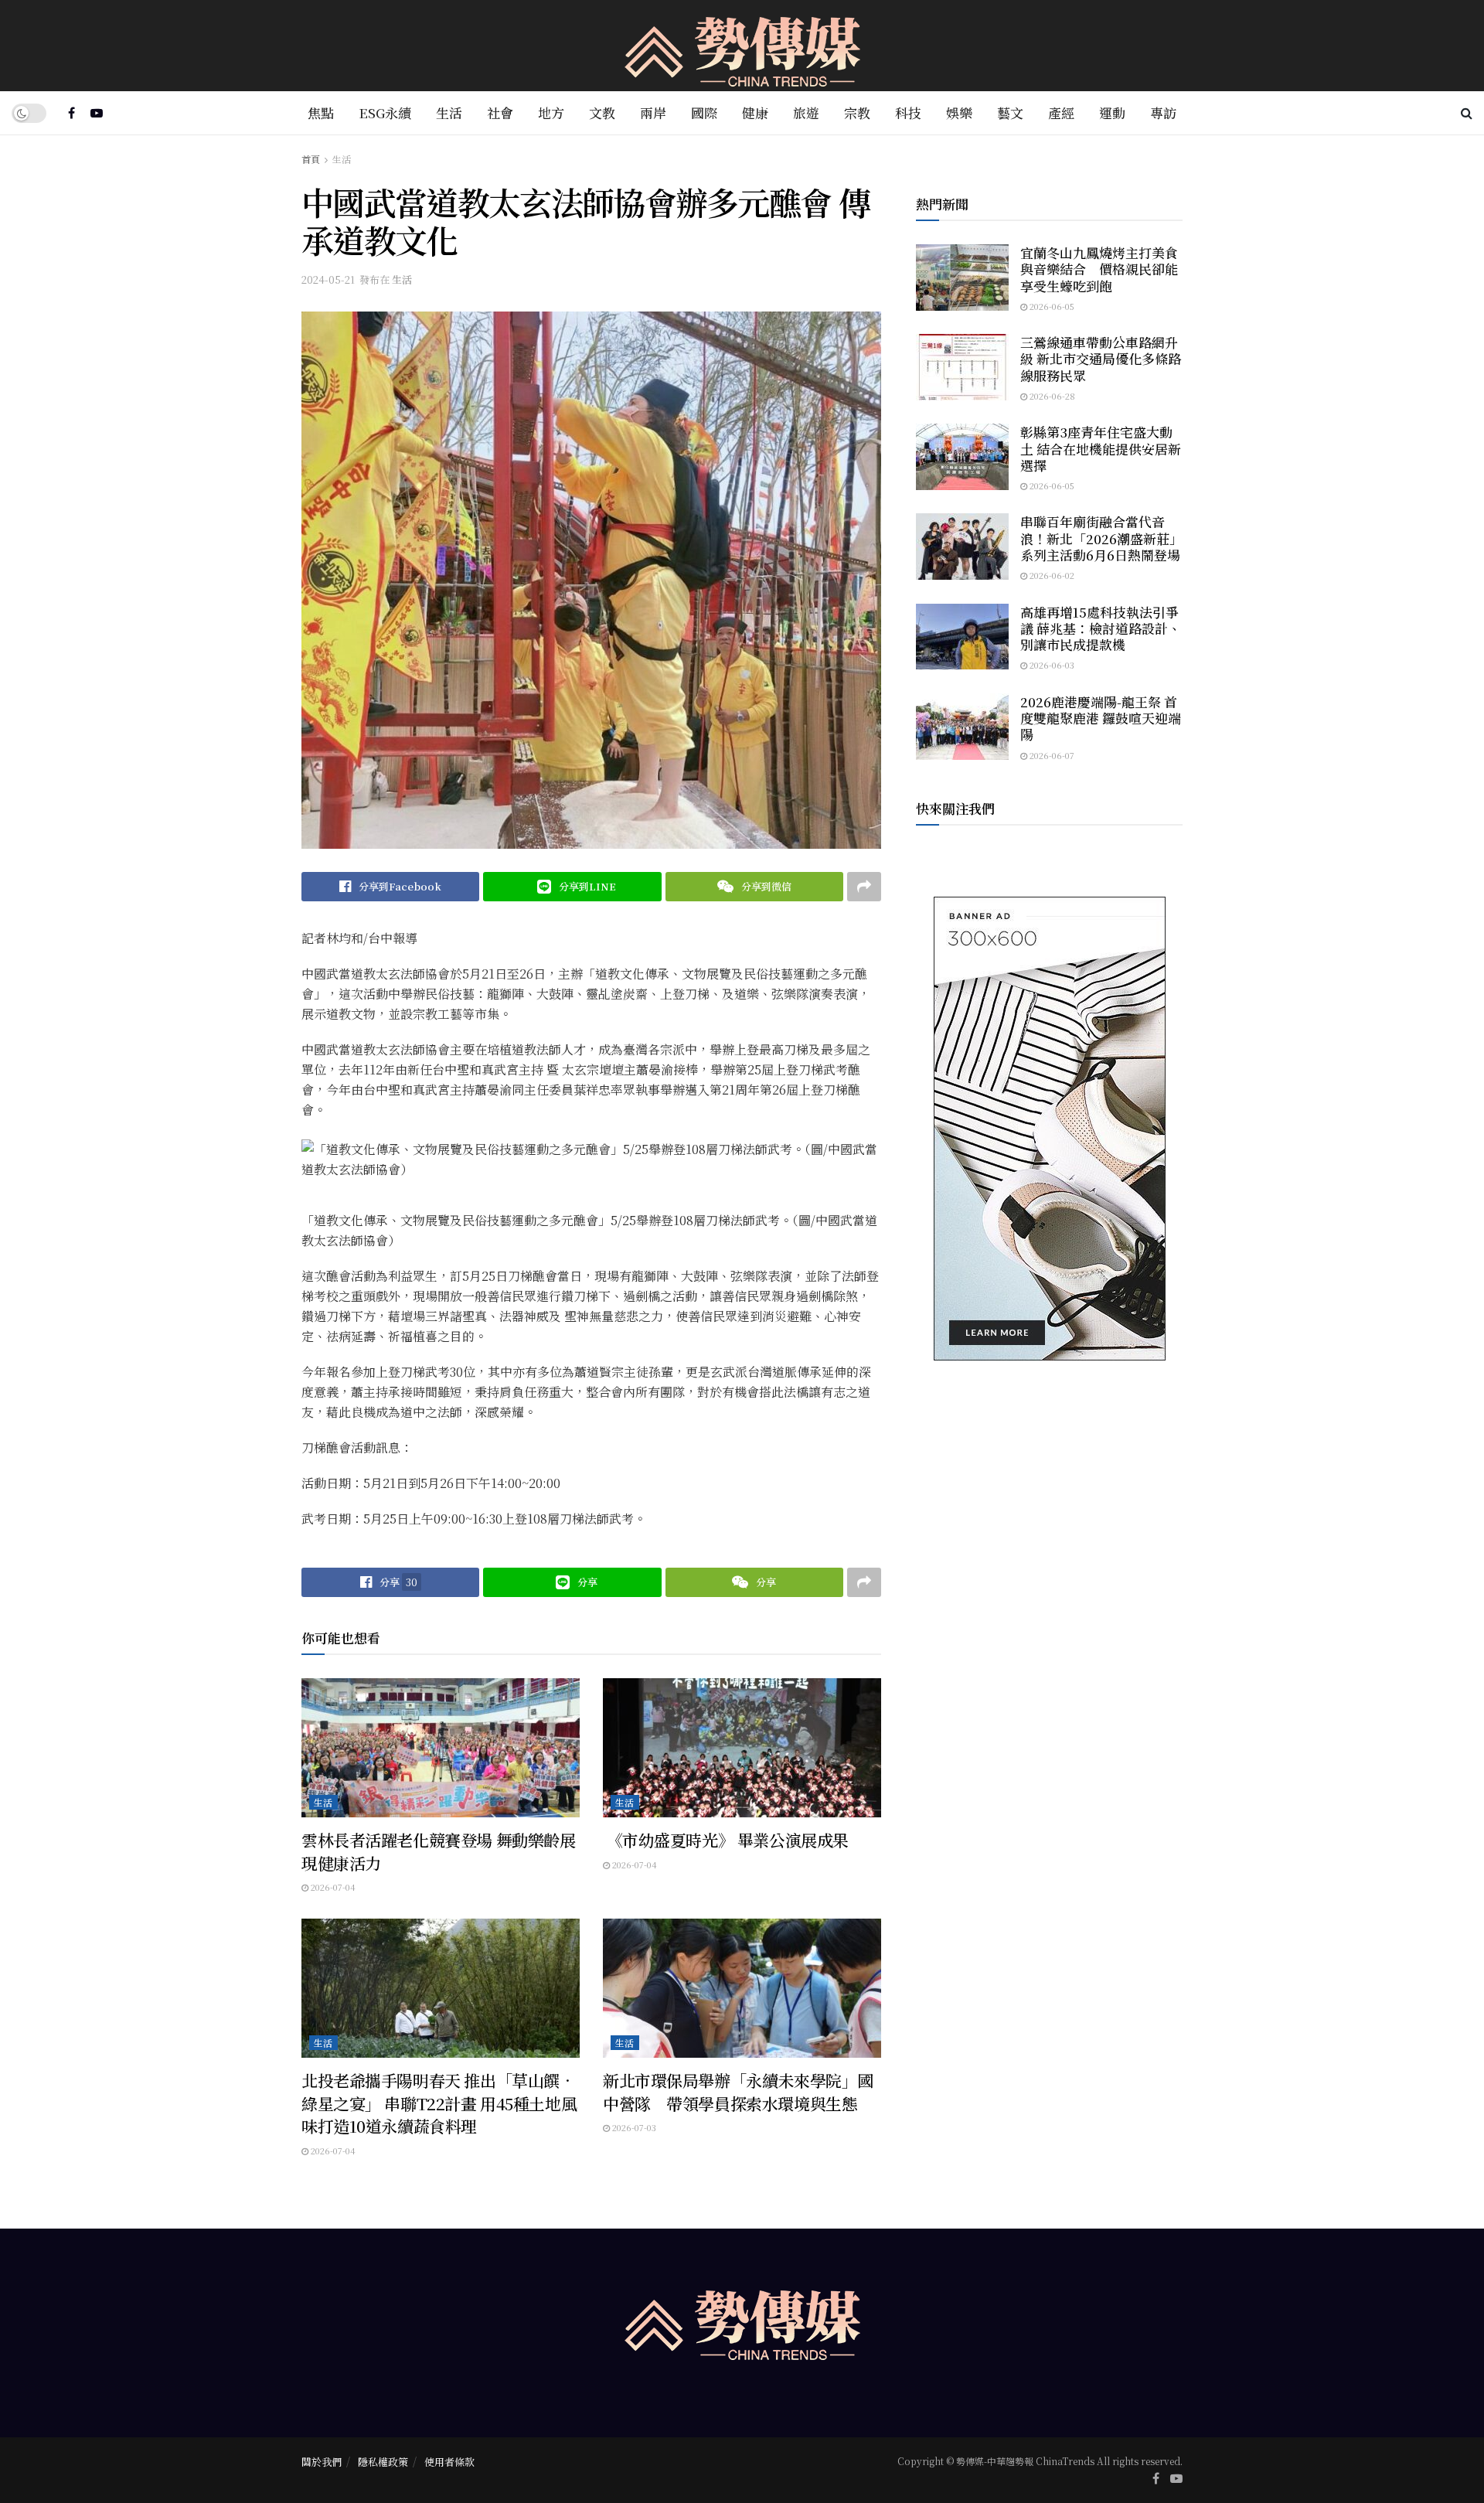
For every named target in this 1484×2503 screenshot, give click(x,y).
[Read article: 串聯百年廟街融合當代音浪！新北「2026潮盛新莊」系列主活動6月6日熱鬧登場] (962, 547)
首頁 (311, 159)
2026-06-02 (1051, 575)
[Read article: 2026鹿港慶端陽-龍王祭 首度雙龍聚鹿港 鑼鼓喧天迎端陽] (962, 727)
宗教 (857, 112)
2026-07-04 (332, 1887)
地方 (551, 112)
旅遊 (806, 112)
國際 (704, 112)
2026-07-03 (633, 2127)
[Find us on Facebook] (71, 113)
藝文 (1010, 112)
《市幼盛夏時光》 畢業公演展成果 (726, 1840)
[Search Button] (1467, 113)
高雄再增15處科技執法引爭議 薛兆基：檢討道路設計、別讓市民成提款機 (1101, 628)
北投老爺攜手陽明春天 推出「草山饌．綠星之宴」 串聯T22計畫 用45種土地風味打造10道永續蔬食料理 (439, 2103)
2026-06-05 (1051, 306)
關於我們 (322, 2462)
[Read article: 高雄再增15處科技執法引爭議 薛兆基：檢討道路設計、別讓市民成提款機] (962, 637)
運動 (1112, 112)
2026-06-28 (1051, 396)
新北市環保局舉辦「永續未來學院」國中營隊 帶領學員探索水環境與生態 (738, 2091)
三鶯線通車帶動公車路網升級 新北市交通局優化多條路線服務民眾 (1101, 359)
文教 (602, 112)
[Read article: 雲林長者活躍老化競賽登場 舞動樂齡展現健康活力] (441, 1748)
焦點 (321, 112)
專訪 (1163, 112)
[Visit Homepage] (742, 46)
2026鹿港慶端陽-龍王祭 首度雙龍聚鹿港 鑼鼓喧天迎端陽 (1101, 718)
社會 (500, 112)
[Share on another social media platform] (864, 887)
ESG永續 (385, 112)
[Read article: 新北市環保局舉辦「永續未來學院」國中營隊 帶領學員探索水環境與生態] (742, 1988)
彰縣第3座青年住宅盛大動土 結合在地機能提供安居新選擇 (1101, 448)
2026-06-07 (1051, 755)
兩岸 (653, 112)
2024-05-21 (328, 279)
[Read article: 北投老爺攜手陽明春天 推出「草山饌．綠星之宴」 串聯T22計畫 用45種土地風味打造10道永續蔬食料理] (441, 1988)
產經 (1061, 112)
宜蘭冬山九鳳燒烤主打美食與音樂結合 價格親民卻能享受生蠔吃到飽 (1099, 269)
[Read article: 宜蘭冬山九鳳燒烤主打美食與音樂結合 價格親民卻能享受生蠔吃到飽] (962, 278)
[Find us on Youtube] (97, 113)
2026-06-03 (1051, 665)
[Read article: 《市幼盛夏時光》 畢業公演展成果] (742, 1748)
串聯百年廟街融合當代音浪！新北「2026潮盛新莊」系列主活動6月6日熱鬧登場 (1101, 538)
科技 (908, 112)
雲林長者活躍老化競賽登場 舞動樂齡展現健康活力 (438, 1851)
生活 (449, 112)
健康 (755, 112)
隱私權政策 (383, 2462)
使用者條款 (449, 2462)
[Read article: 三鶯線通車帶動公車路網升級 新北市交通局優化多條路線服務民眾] (962, 367)
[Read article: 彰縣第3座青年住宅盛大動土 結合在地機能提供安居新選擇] (962, 457)
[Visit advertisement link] (1049, 1129)
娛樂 (959, 112)
